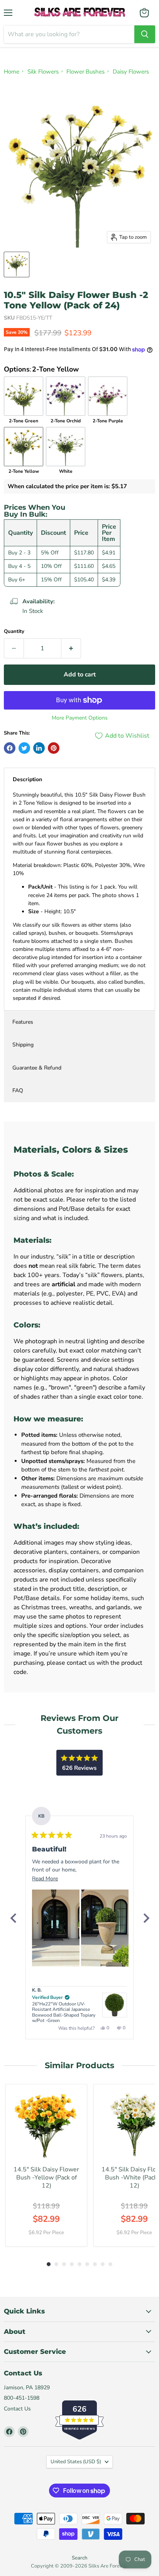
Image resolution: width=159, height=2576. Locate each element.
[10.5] (17, 264)
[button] (56, 1928)
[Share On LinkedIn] (39, 748)
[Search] (145, 34)
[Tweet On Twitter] (24, 748)
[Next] (146, 1918)
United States (76, 2462)
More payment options (80, 718)
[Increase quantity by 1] (71, 648)
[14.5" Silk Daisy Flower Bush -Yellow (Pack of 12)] (46, 2125)
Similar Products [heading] (79, 2065)
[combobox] (69, 34)
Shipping (23, 1045)
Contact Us (17, 2409)
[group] (46, 2165)
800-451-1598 (22, 2398)
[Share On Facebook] (10, 748)
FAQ (18, 1090)
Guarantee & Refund (37, 1068)
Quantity (14, 632)
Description (27, 779)
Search (79, 2558)
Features (23, 1022)
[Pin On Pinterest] (54, 748)
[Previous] (13, 1918)
